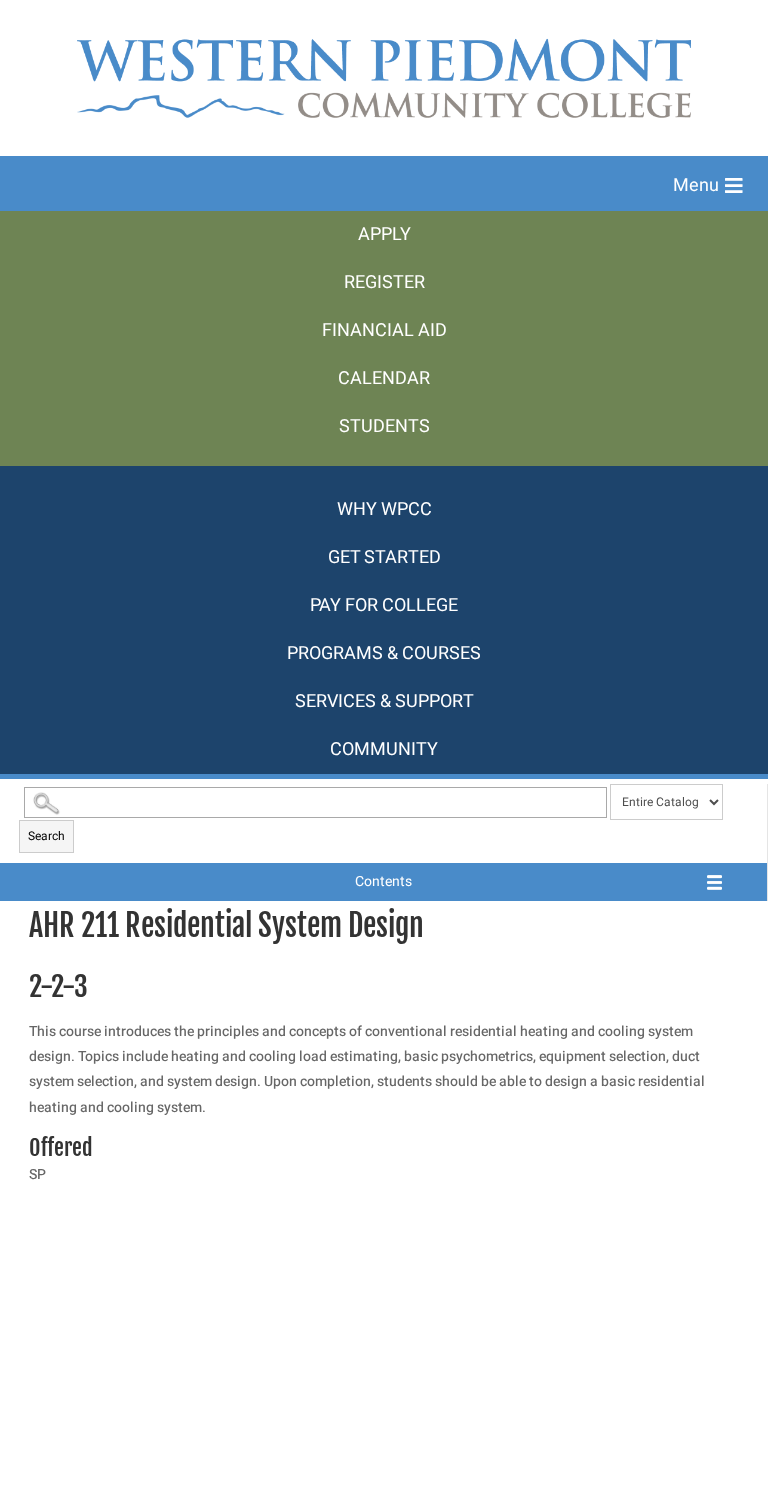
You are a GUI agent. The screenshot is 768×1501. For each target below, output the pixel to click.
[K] (384, 476)
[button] (708, 186)
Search (46, 836)
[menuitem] (384, 235)
